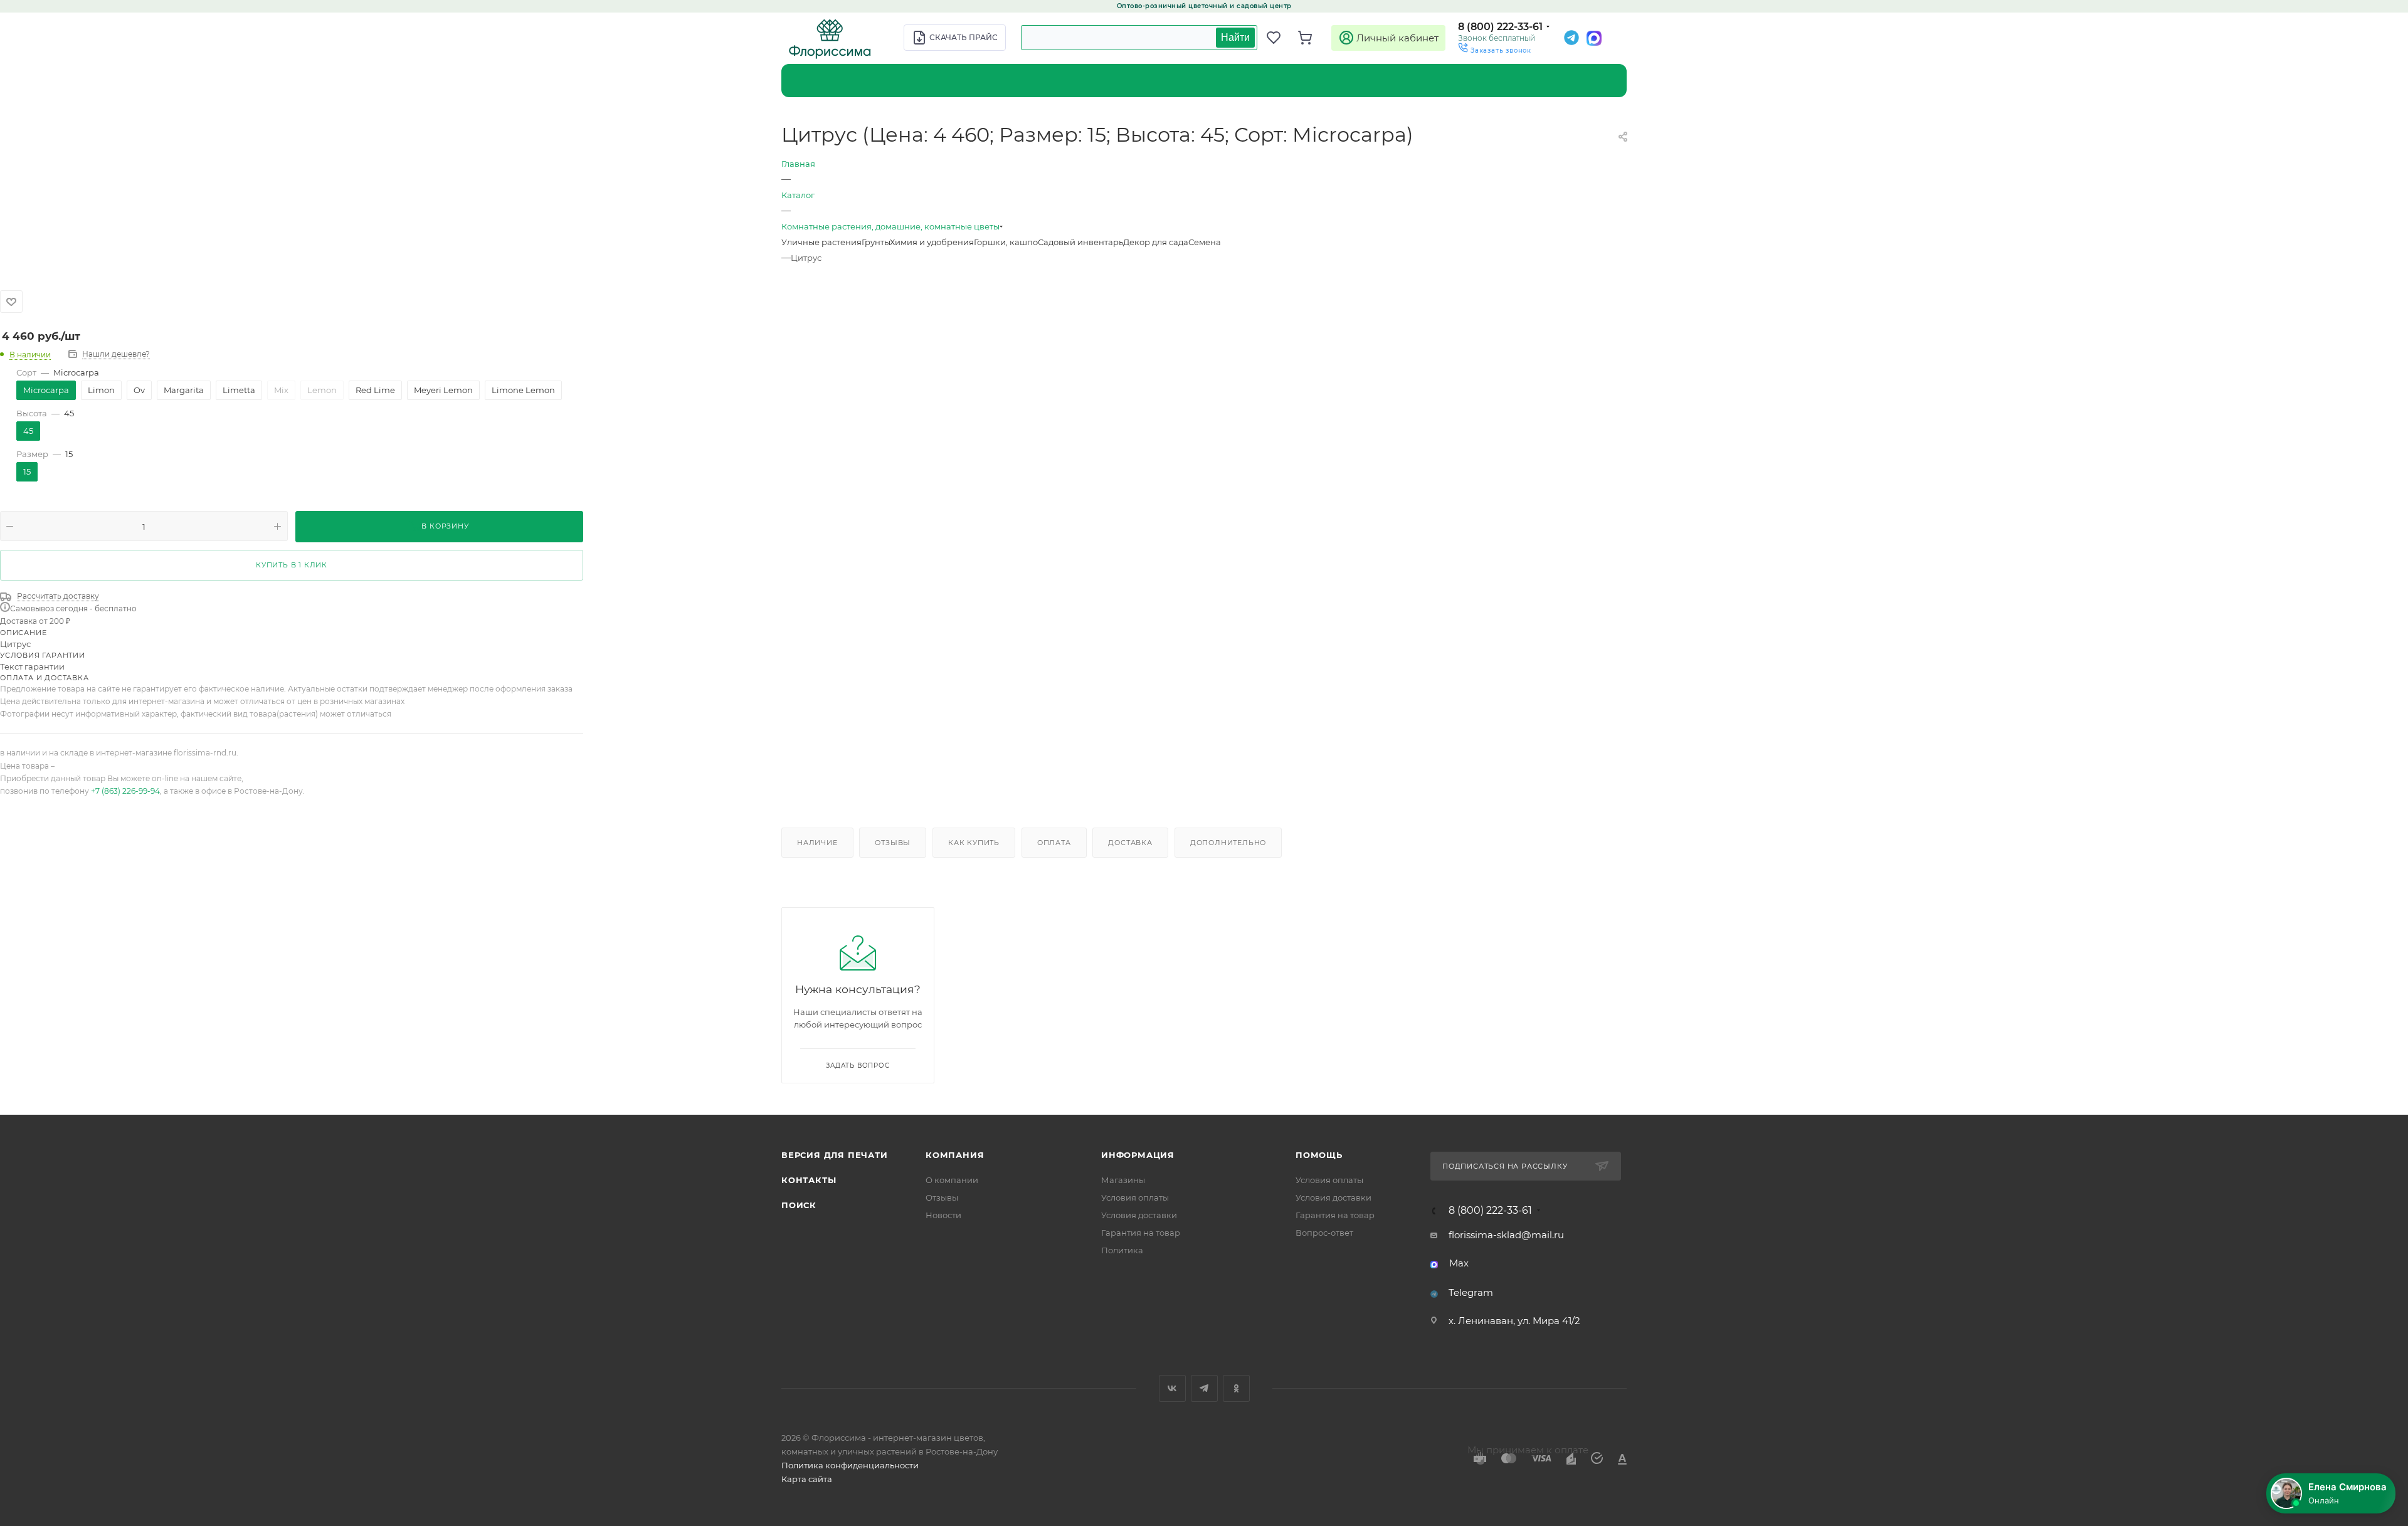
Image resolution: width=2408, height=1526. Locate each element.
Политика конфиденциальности (850, 1465)
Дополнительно (1228, 843)
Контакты (809, 1180)
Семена (1205, 242)
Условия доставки (1139, 1215)
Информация (1138, 1155)
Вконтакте (1172, 1388)
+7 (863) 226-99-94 (125, 791)
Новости (943, 1215)
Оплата (1054, 843)
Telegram (1471, 1292)
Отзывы (893, 843)
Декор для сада (1156, 242)
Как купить (974, 843)
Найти (1235, 37)
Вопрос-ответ (1324, 1233)
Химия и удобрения (932, 242)
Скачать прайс (964, 37)
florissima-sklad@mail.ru (1506, 1235)
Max (1459, 1263)
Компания (955, 1155)
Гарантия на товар (1141, 1233)
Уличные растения (821, 242)
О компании (952, 1180)
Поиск (799, 1205)
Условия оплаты (1135, 1197)
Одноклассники (1236, 1388)
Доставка (1130, 843)
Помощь (1319, 1155)
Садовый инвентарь (1080, 242)
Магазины (1123, 1180)
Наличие (817, 843)
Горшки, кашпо (1006, 242)
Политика (1122, 1250)
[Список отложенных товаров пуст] (1279, 38)
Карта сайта (807, 1479)
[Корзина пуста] (1311, 38)
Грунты (876, 242)
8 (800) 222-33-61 (1500, 27)
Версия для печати (835, 1155)
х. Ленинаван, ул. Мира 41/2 (1514, 1321)
